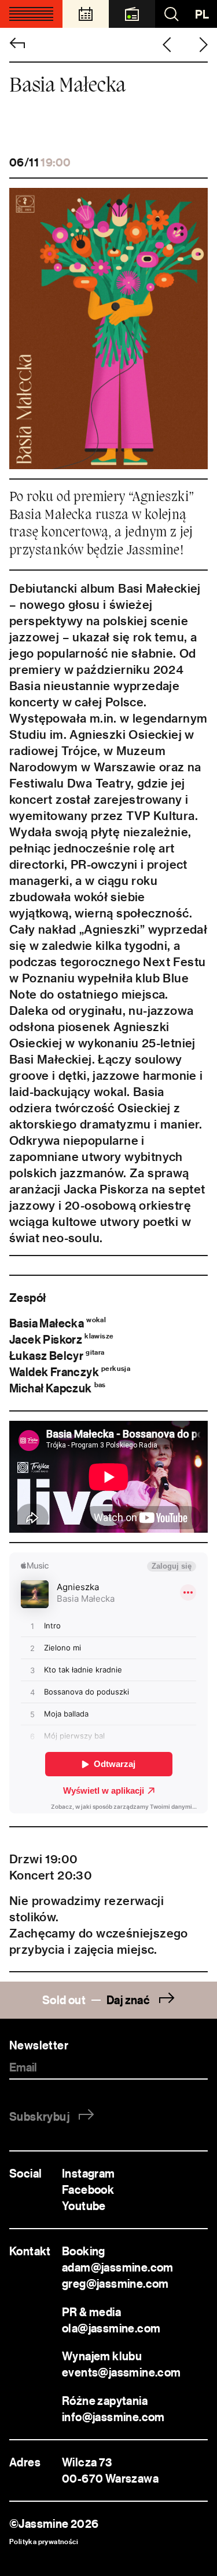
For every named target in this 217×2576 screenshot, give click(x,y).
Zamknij (187, 1632)
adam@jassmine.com (118, 2267)
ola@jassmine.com (111, 2328)
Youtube (84, 2206)
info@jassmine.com (113, 2417)
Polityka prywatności (44, 2541)
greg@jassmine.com (115, 2283)
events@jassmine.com (123, 2372)
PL (202, 14)
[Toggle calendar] (86, 14)
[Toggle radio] (132, 14)
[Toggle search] (171, 14)
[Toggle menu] (31, 14)
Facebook (88, 2189)
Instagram (89, 2173)
